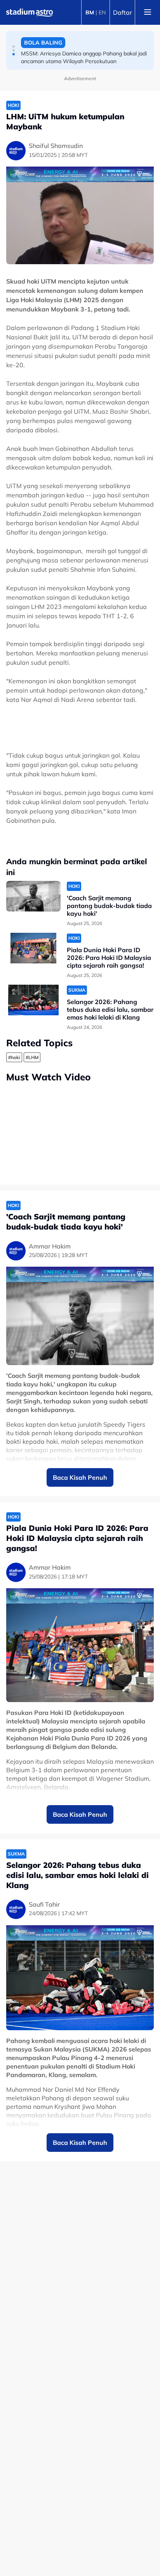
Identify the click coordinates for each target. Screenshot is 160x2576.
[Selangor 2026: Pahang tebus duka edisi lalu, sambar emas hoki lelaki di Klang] (33, 1000)
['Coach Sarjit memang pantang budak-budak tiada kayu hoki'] (33, 896)
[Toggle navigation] (148, 12)
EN (102, 12)
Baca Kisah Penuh (80, 1477)
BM (90, 12)
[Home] (30, 12)
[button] (14, 46)
